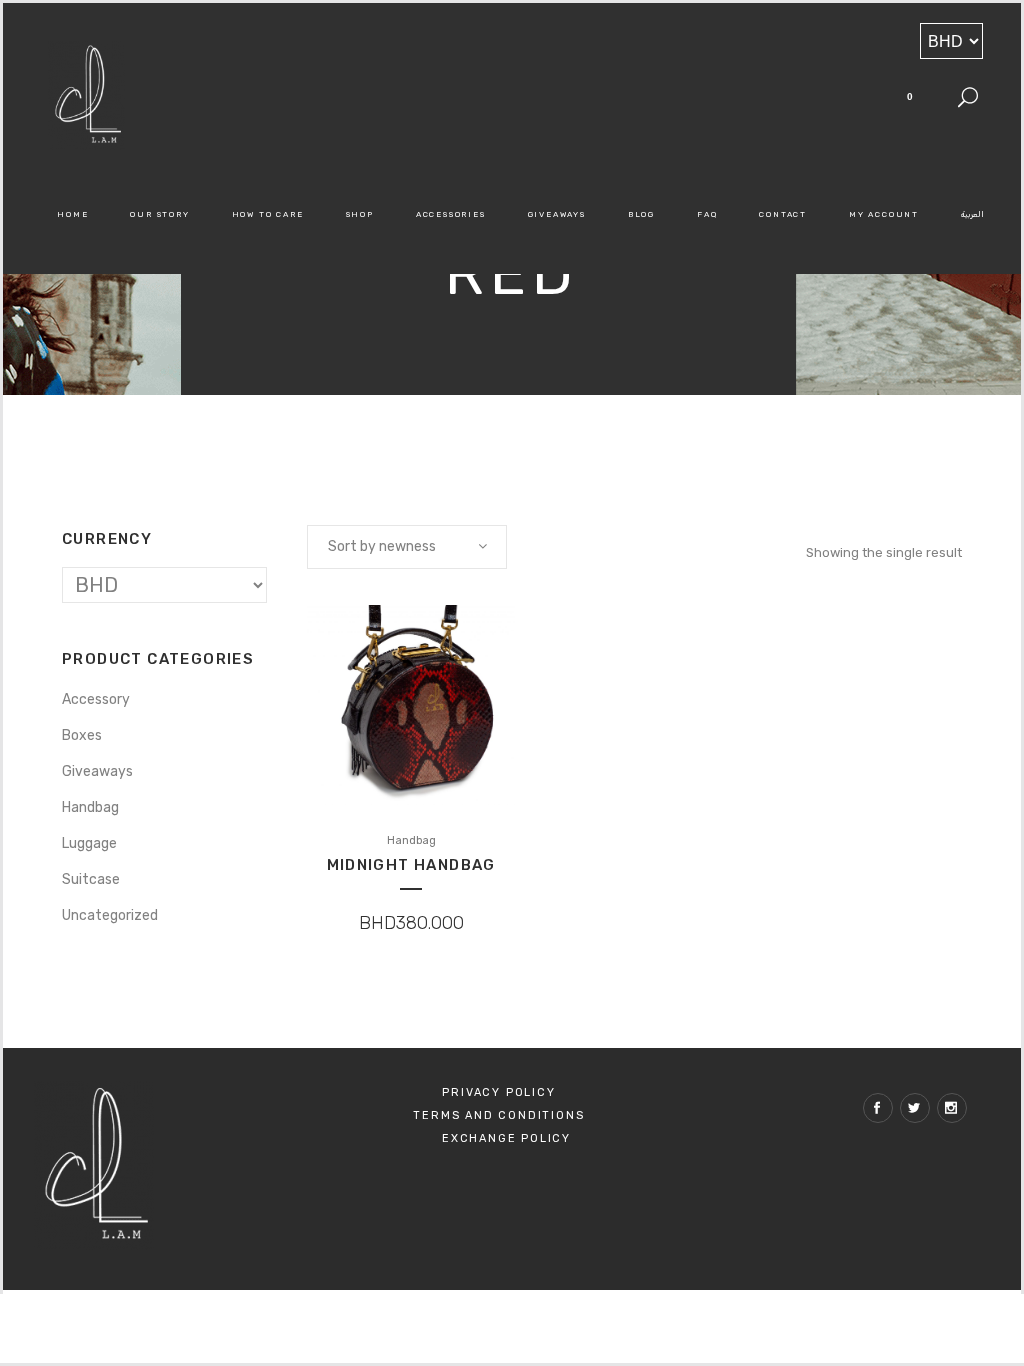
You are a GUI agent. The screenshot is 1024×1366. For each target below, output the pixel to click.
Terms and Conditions (498, 1115)
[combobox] (407, 547)
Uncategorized (110, 915)
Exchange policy (506, 1138)
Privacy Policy (498, 1092)
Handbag (90, 807)
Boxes (82, 735)
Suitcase (91, 879)
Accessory (96, 699)
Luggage (89, 843)
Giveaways (97, 771)
